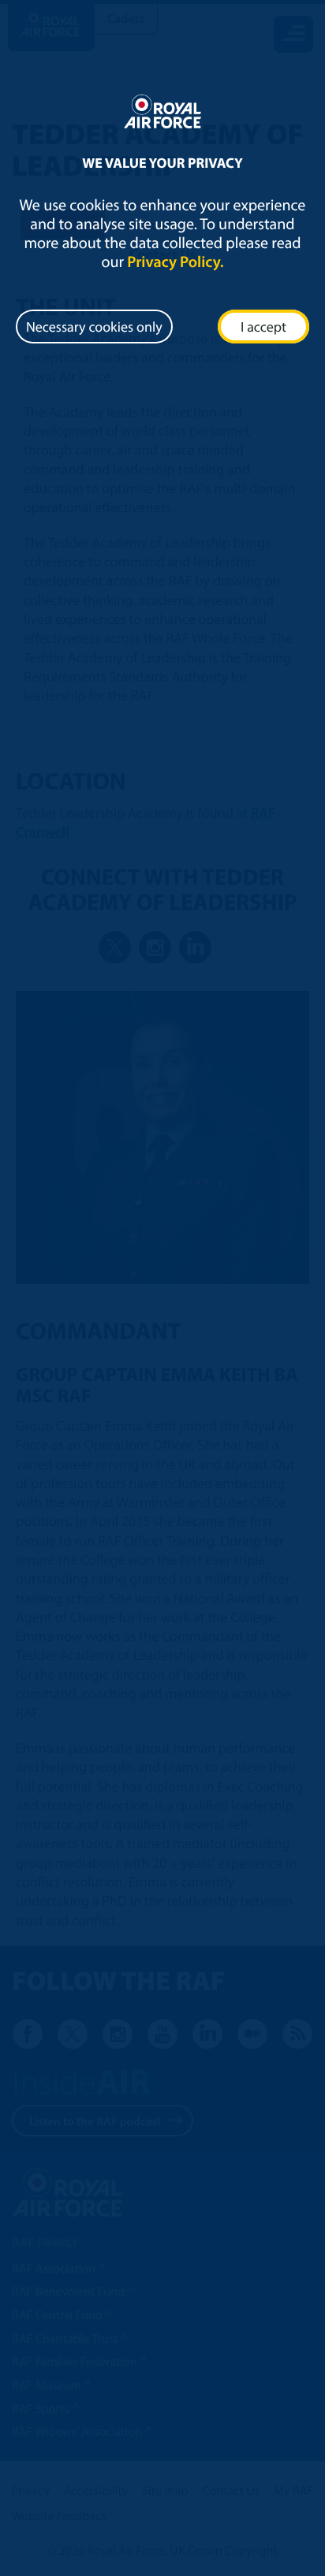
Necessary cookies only (94, 327)
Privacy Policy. (175, 262)
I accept (263, 327)
